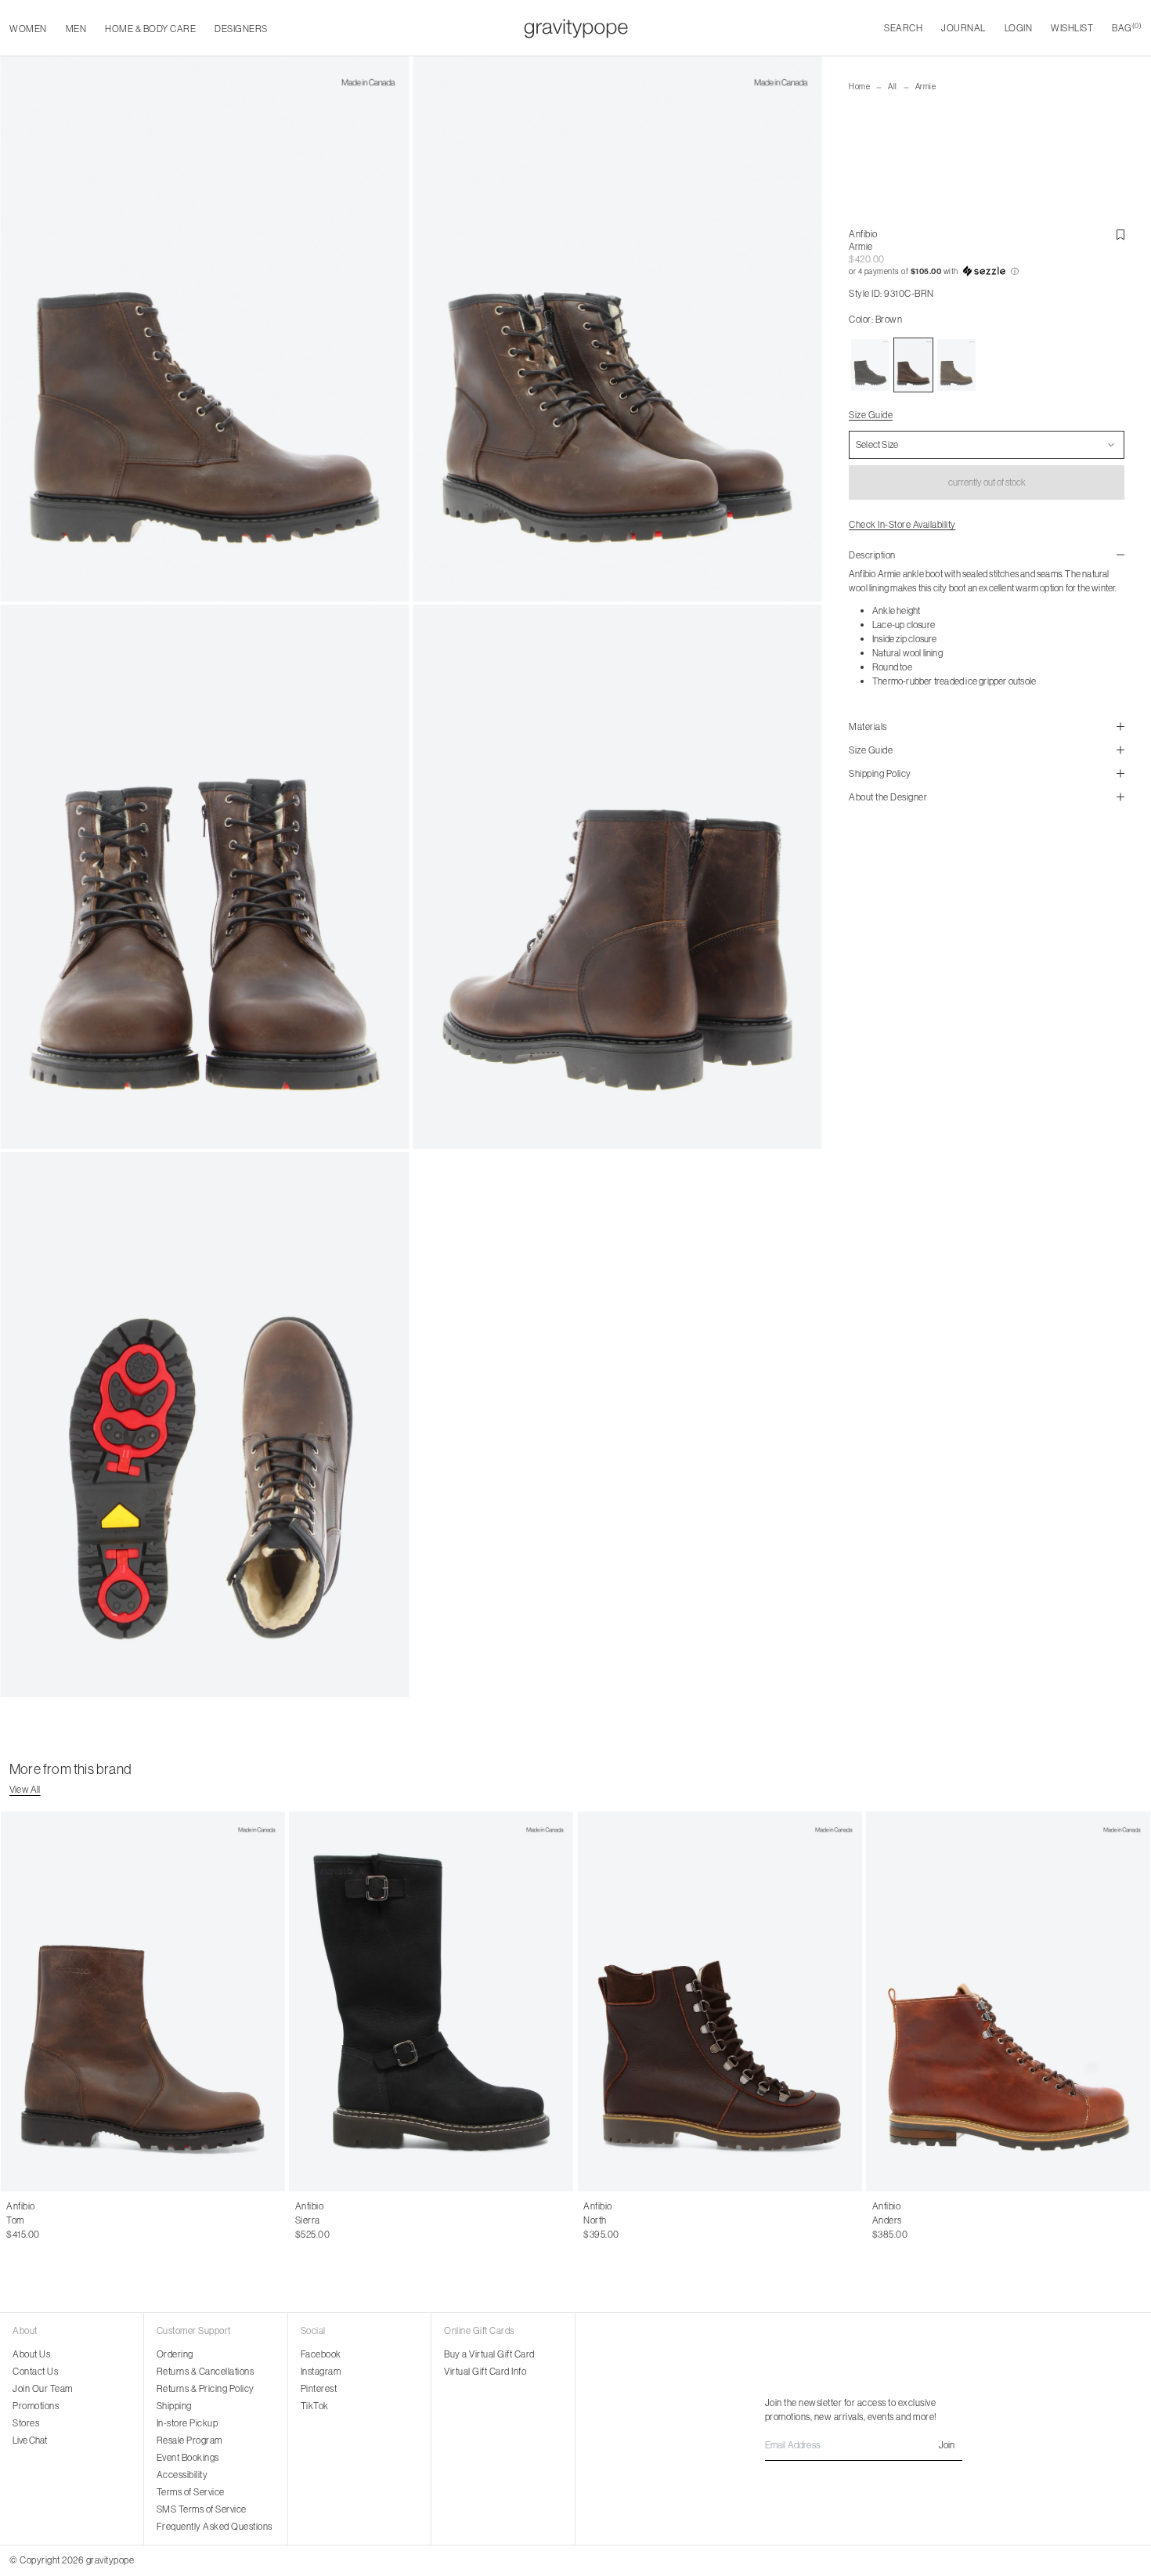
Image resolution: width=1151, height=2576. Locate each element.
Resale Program (189, 2440)
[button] (987, 272)
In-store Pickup (188, 2423)
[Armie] (870, 365)
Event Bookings (188, 2457)
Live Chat (30, 2440)
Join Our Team (43, 2388)
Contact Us (35, 2371)
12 (134, 2220)
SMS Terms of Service (202, 2509)
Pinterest (319, 2388)
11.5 (116, 2220)
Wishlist (1072, 28)
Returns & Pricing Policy (206, 2388)
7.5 (312, 2220)
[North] (720, 2002)
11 (99, 2220)
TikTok (315, 2406)
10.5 (81, 2220)
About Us (31, 2354)
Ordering (175, 2354)
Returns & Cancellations (206, 2371)
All (893, 87)
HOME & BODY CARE (150, 29)
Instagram (321, 2371)
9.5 (44, 2220)
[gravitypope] (576, 28)
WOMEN (28, 29)
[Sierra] (432, 2002)
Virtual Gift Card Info (485, 2371)
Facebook (321, 2354)
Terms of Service (191, 2492)
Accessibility (182, 2475)
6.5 (603, 2220)
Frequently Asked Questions (215, 2526)
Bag (1127, 28)
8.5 (13, 2220)
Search (903, 28)
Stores (26, 2423)
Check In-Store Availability (902, 524)
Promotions (36, 2406)
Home (859, 87)
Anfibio (863, 234)
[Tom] (143, 2002)
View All (25, 1789)
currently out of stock (987, 482)
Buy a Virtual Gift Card (489, 2354)
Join (947, 2445)
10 (62, 2220)
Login (1019, 28)
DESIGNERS (241, 29)
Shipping (174, 2406)
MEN (76, 29)
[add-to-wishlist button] (1120, 235)
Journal (963, 28)
